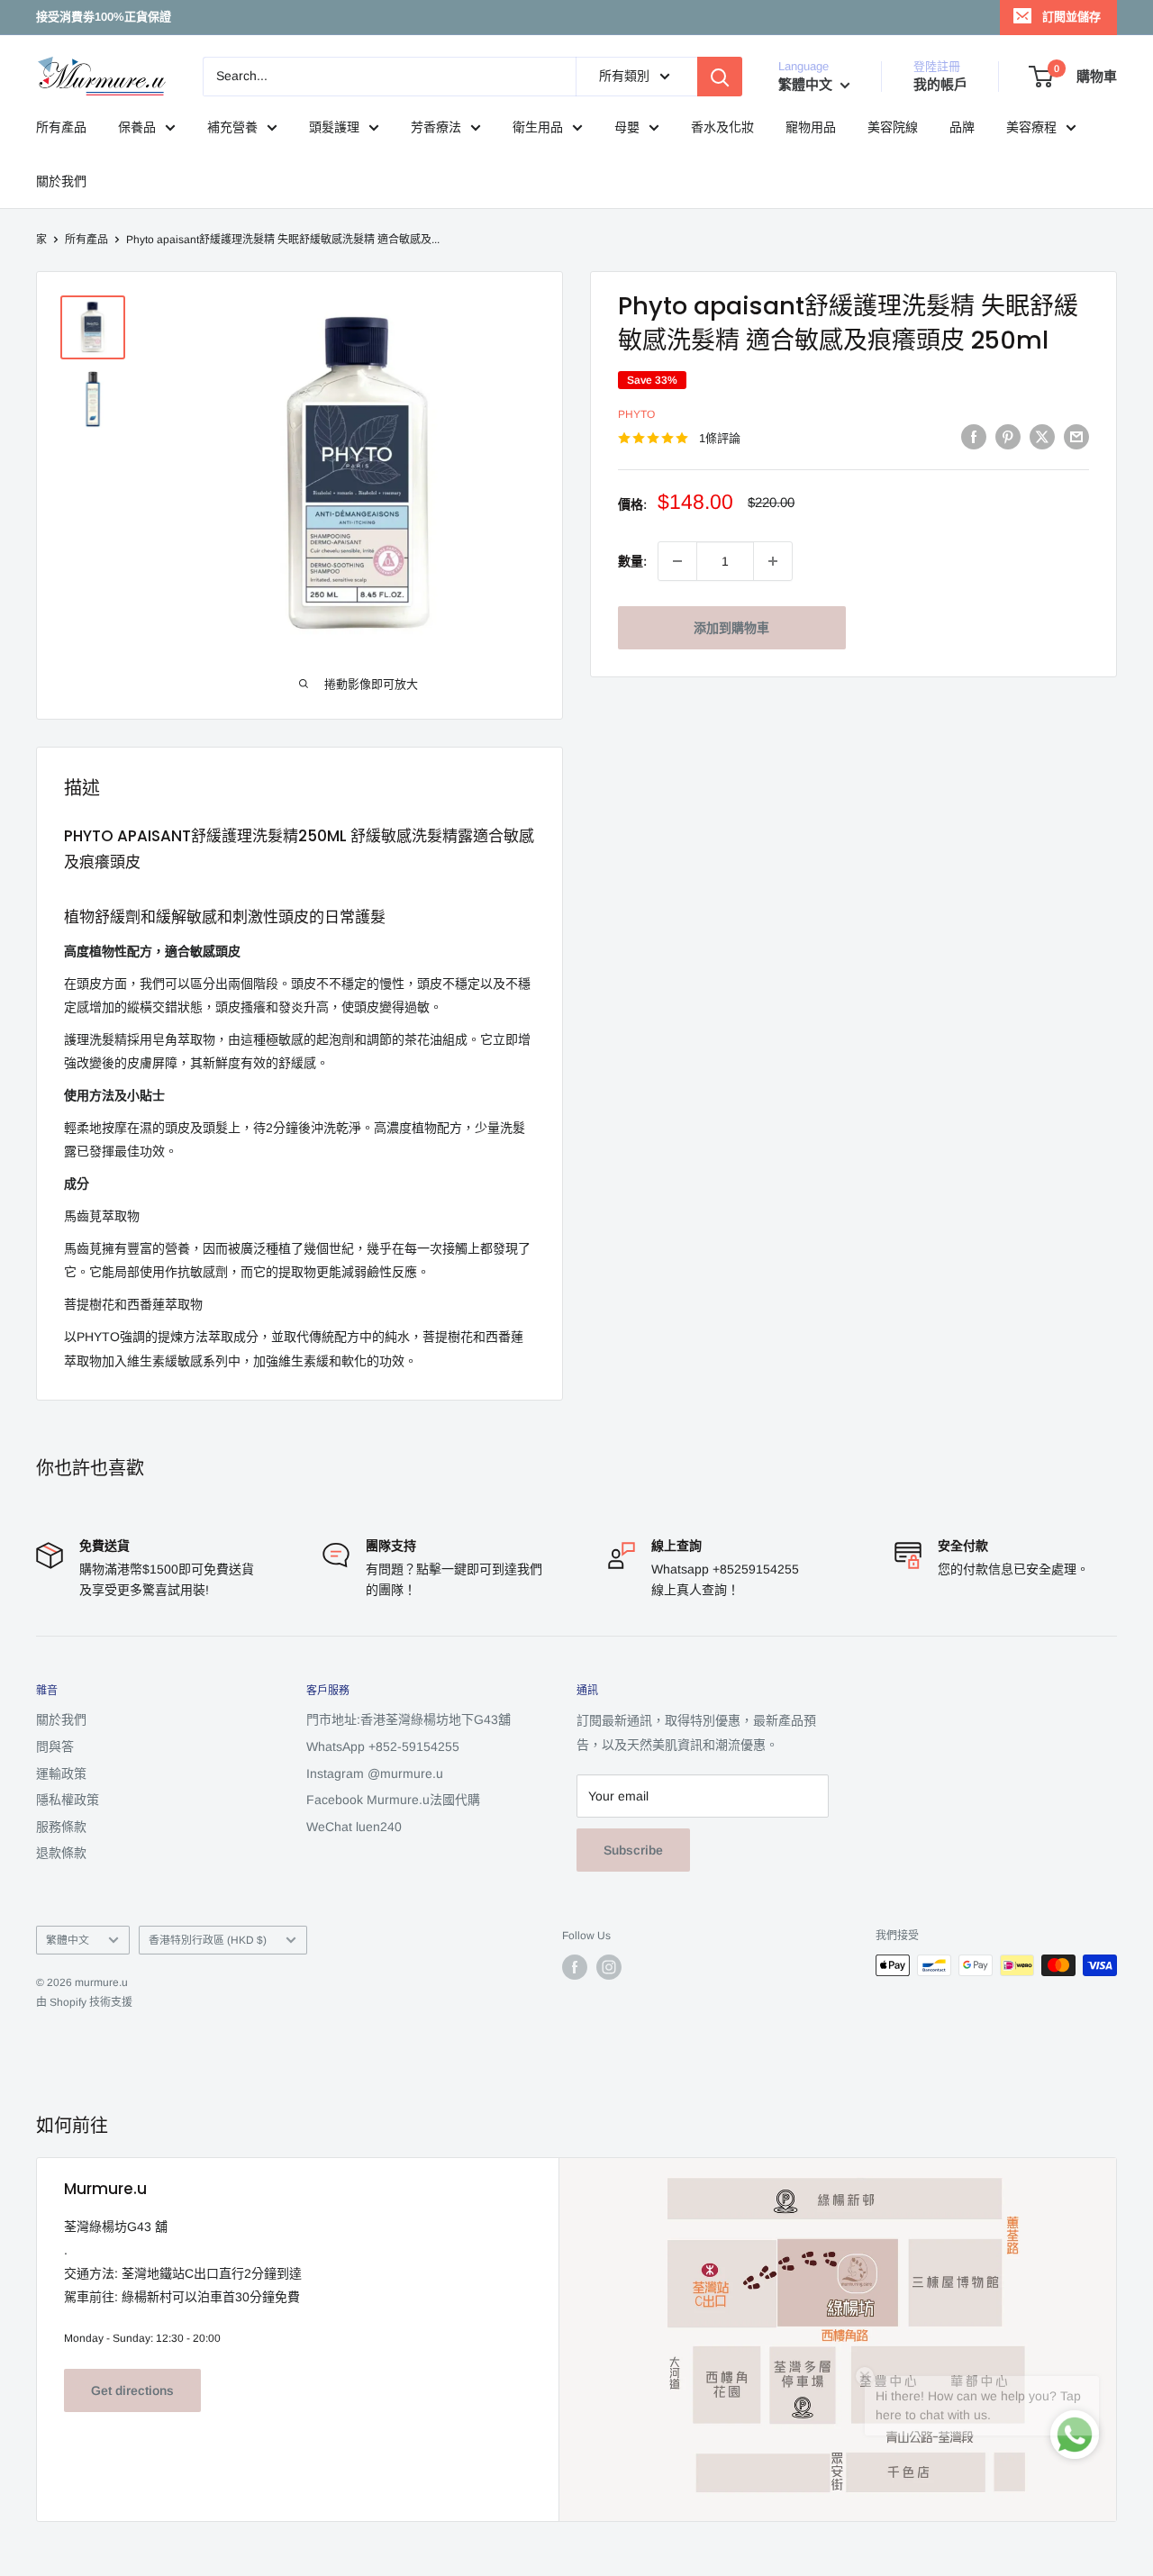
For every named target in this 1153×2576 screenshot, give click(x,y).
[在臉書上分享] (974, 436)
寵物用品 (811, 127)
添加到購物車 (731, 628)
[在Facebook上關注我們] (575, 1967)
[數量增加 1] (773, 561)
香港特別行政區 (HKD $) (208, 1940)
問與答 (55, 1746)
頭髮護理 (334, 127)
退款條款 (61, 1853)
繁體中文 (68, 1940)
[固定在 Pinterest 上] (1008, 436)
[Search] (720, 77)
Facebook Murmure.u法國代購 (393, 1800)
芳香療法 (436, 127)
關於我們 (61, 181)
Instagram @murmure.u (375, 1773)
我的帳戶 (940, 84)
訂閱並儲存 (1071, 17)
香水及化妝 (722, 127)
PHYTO (636, 414)
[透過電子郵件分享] (1076, 436)
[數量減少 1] (677, 561)
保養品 (137, 127)
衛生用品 (538, 127)
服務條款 (61, 1827)
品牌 (962, 127)
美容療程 (1031, 127)
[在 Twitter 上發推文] (1042, 436)
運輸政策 (61, 1773)
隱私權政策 (68, 1800)
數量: (632, 561)
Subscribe (633, 1850)
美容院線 (893, 127)
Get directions (132, 2390)
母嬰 (627, 127)
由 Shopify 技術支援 (84, 2002)
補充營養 (232, 127)
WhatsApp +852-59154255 (383, 1746)
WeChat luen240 (354, 1827)
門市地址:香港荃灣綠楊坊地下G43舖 (409, 1719)
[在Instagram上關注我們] (609, 1967)
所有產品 (61, 127)
